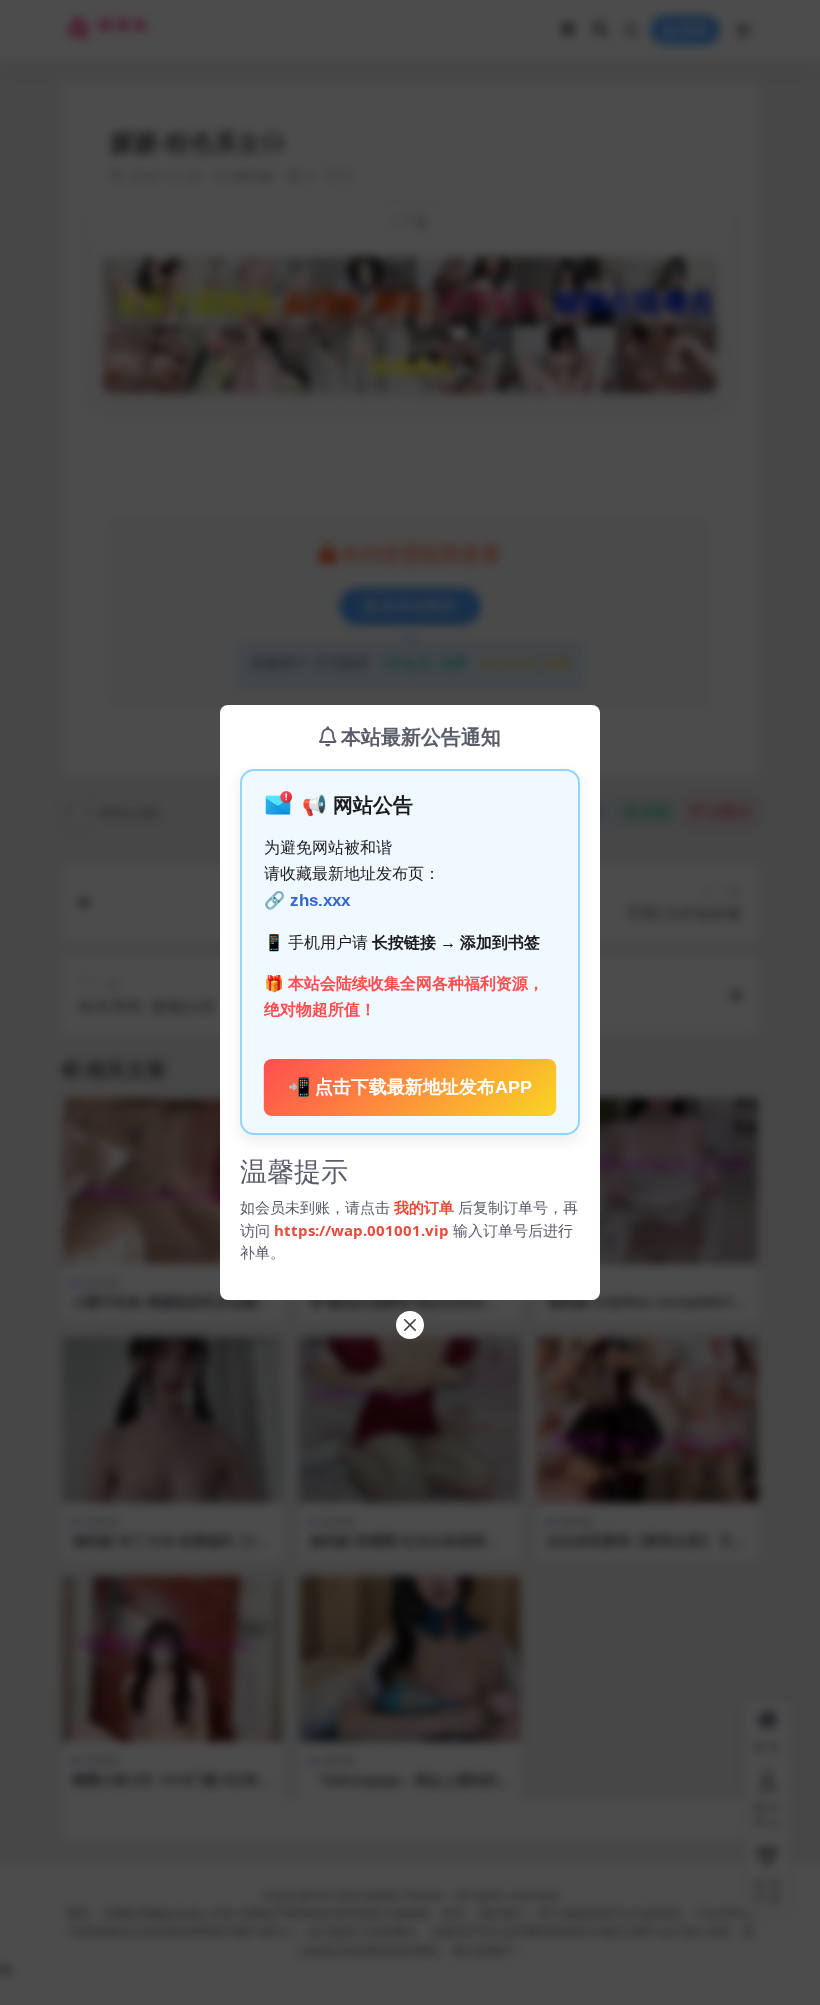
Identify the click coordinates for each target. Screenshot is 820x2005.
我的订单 (424, 1207)
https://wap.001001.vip (363, 1230)
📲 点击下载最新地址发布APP (410, 1087)
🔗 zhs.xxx (307, 900)
